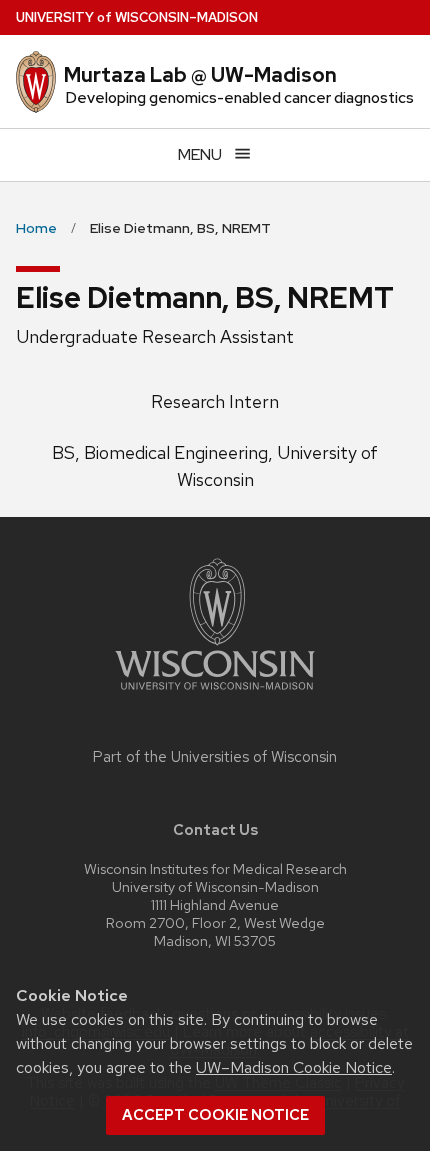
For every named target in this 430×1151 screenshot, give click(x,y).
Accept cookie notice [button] (215, 1115)
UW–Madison (137, 17)
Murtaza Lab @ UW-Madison (200, 75)
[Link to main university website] (215, 693)
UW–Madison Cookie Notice (294, 1067)
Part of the (215, 757)
